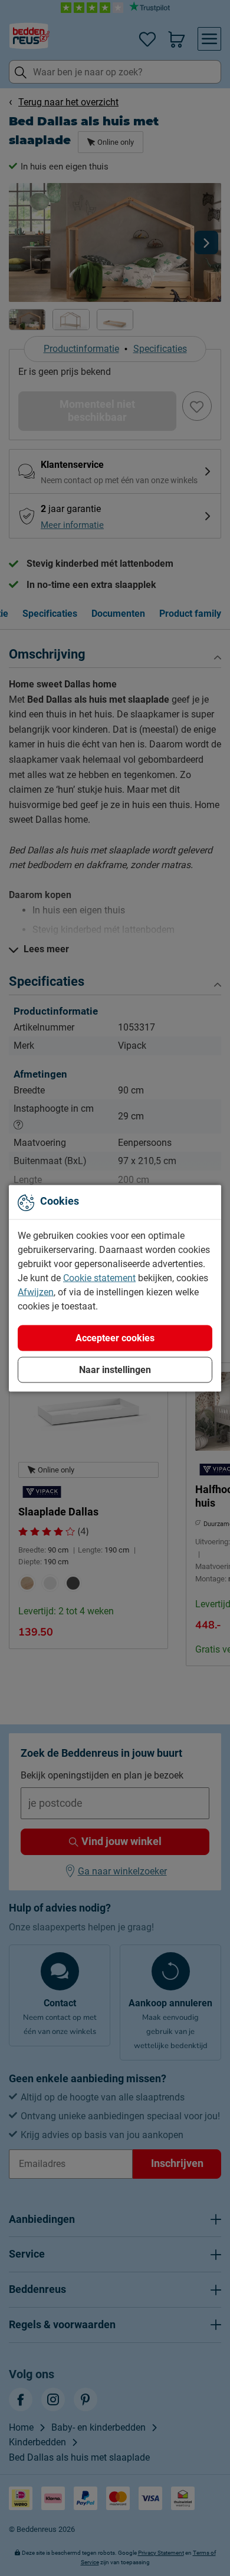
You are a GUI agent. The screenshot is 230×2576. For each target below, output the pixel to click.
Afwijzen (36, 1292)
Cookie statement (99, 1277)
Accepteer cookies (115, 1337)
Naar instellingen (115, 1369)
